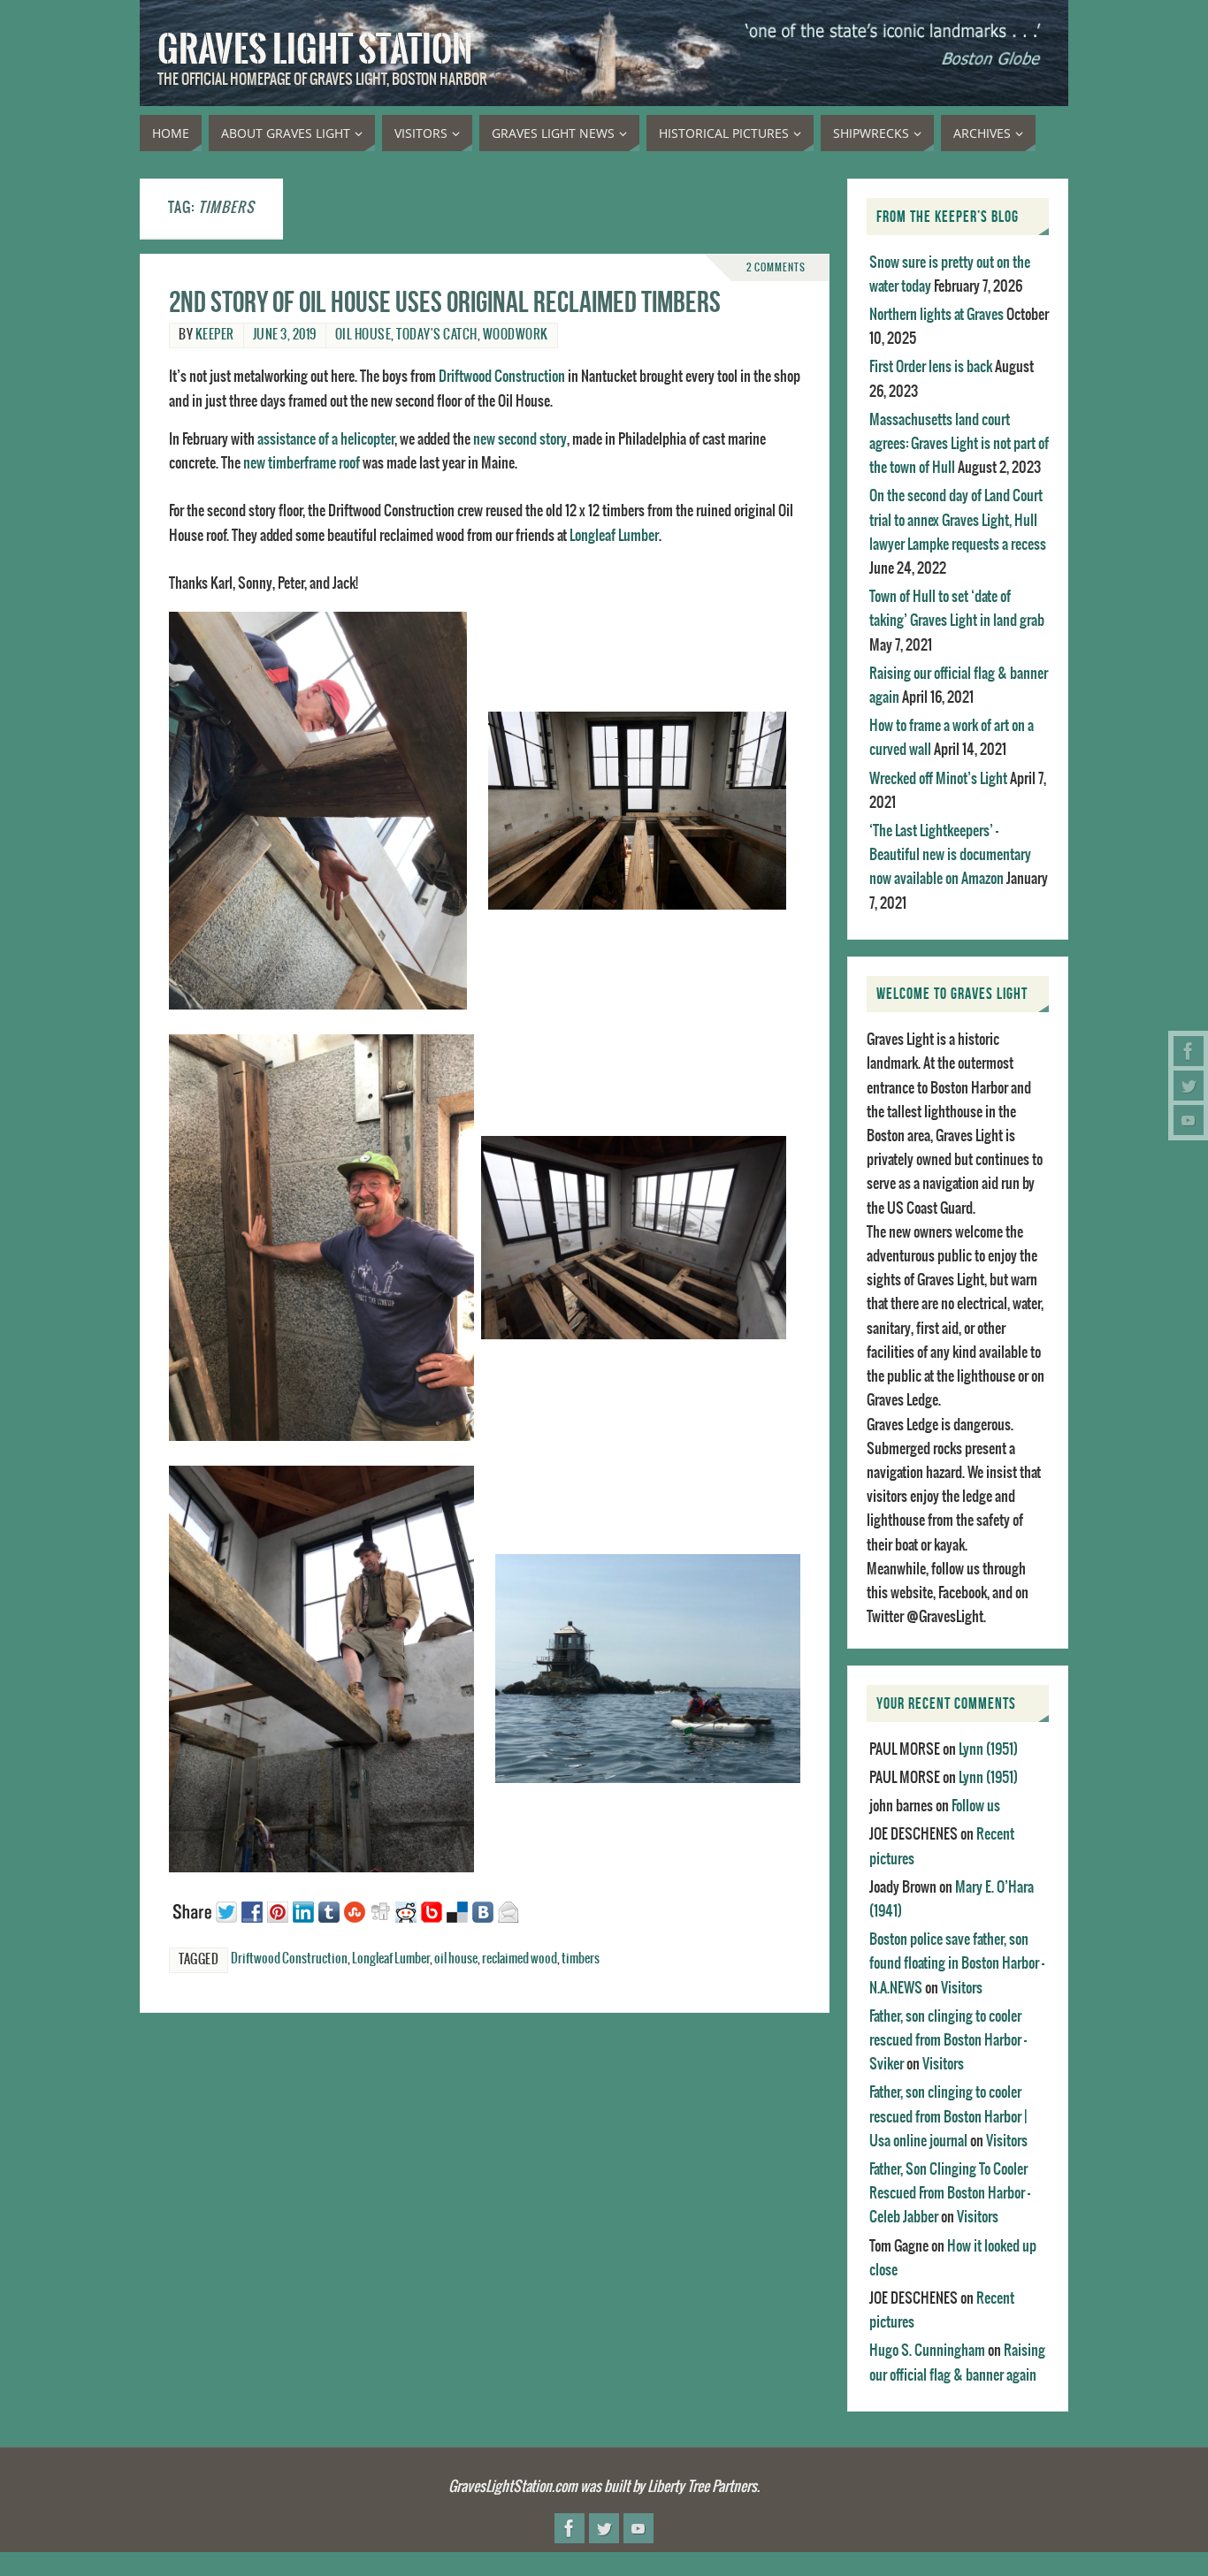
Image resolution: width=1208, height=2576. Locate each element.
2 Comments (776, 267)
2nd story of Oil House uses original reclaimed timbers (445, 302)
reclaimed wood (520, 1959)
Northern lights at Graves (937, 315)
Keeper (215, 335)
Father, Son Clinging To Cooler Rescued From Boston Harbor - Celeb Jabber (950, 2193)
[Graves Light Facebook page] (1189, 1051)
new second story (520, 439)
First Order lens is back (931, 367)
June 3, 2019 (285, 335)
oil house (363, 335)
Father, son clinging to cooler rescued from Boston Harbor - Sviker (948, 2040)
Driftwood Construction (502, 377)
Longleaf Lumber (614, 536)
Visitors (962, 1988)
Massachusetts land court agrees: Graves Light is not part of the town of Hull (959, 444)
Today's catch (437, 335)
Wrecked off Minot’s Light (938, 779)
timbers (581, 1959)
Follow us (976, 1806)
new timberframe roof (302, 463)
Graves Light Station (315, 50)
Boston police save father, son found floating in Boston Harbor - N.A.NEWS (957, 1963)
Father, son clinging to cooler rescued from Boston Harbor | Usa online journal (948, 2116)
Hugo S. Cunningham (927, 2351)
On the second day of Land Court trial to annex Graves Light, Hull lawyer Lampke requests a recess (958, 520)
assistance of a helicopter (326, 439)
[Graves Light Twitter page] (1189, 1086)
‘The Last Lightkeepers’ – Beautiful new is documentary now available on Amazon (950, 855)
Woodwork (516, 335)
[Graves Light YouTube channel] (1189, 1120)
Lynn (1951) (988, 1749)
